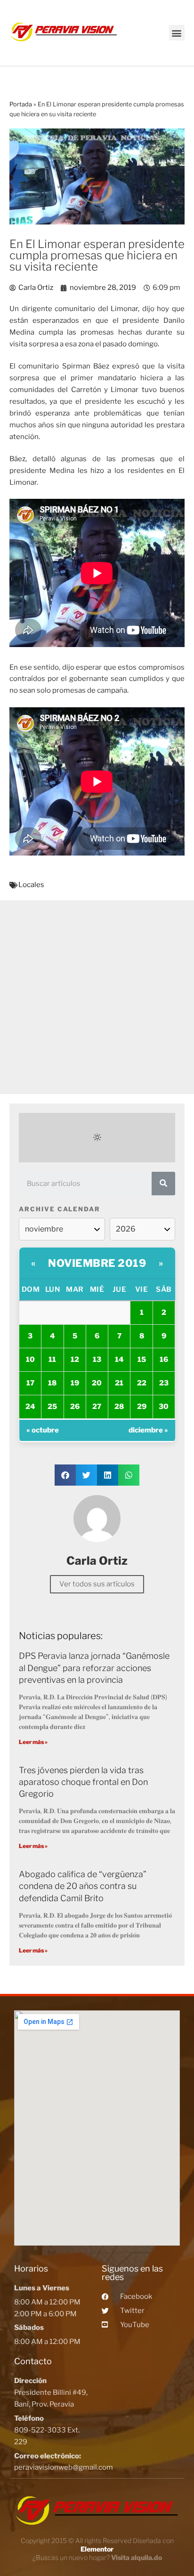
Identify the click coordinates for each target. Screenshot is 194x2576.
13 (97, 1360)
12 (75, 1360)
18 (52, 1383)
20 (97, 1383)
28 (119, 1407)
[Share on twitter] (86, 1475)
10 (30, 1360)
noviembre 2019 (97, 1263)
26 (75, 1407)
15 (142, 1360)
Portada (21, 104)
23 (164, 1383)
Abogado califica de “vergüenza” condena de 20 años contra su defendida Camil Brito (83, 1886)
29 (142, 1407)
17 (30, 1383)
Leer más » (33, 1742)
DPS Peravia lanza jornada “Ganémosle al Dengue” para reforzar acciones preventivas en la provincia (94, 1668)
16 (164, 1360)
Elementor (97, 2549)
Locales (31, 885)
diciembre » (148, 1430)
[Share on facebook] (65, 1475)
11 (52, 1360)
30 (164, 1407)
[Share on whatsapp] (129, 1475)
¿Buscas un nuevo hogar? (97, 2557)
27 (97, 1407)
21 (119, 1383)
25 (52, 1407)
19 (75, 1383)
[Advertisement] (97, 997)
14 (119, 1360)
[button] (177, 33)
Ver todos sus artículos (97, 1584)
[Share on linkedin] (108, 1475)
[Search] (163, 1184)
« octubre (43, 1430)
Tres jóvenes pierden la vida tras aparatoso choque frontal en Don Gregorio (83, 1782)
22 (142, 1383)
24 (30, 1407)
